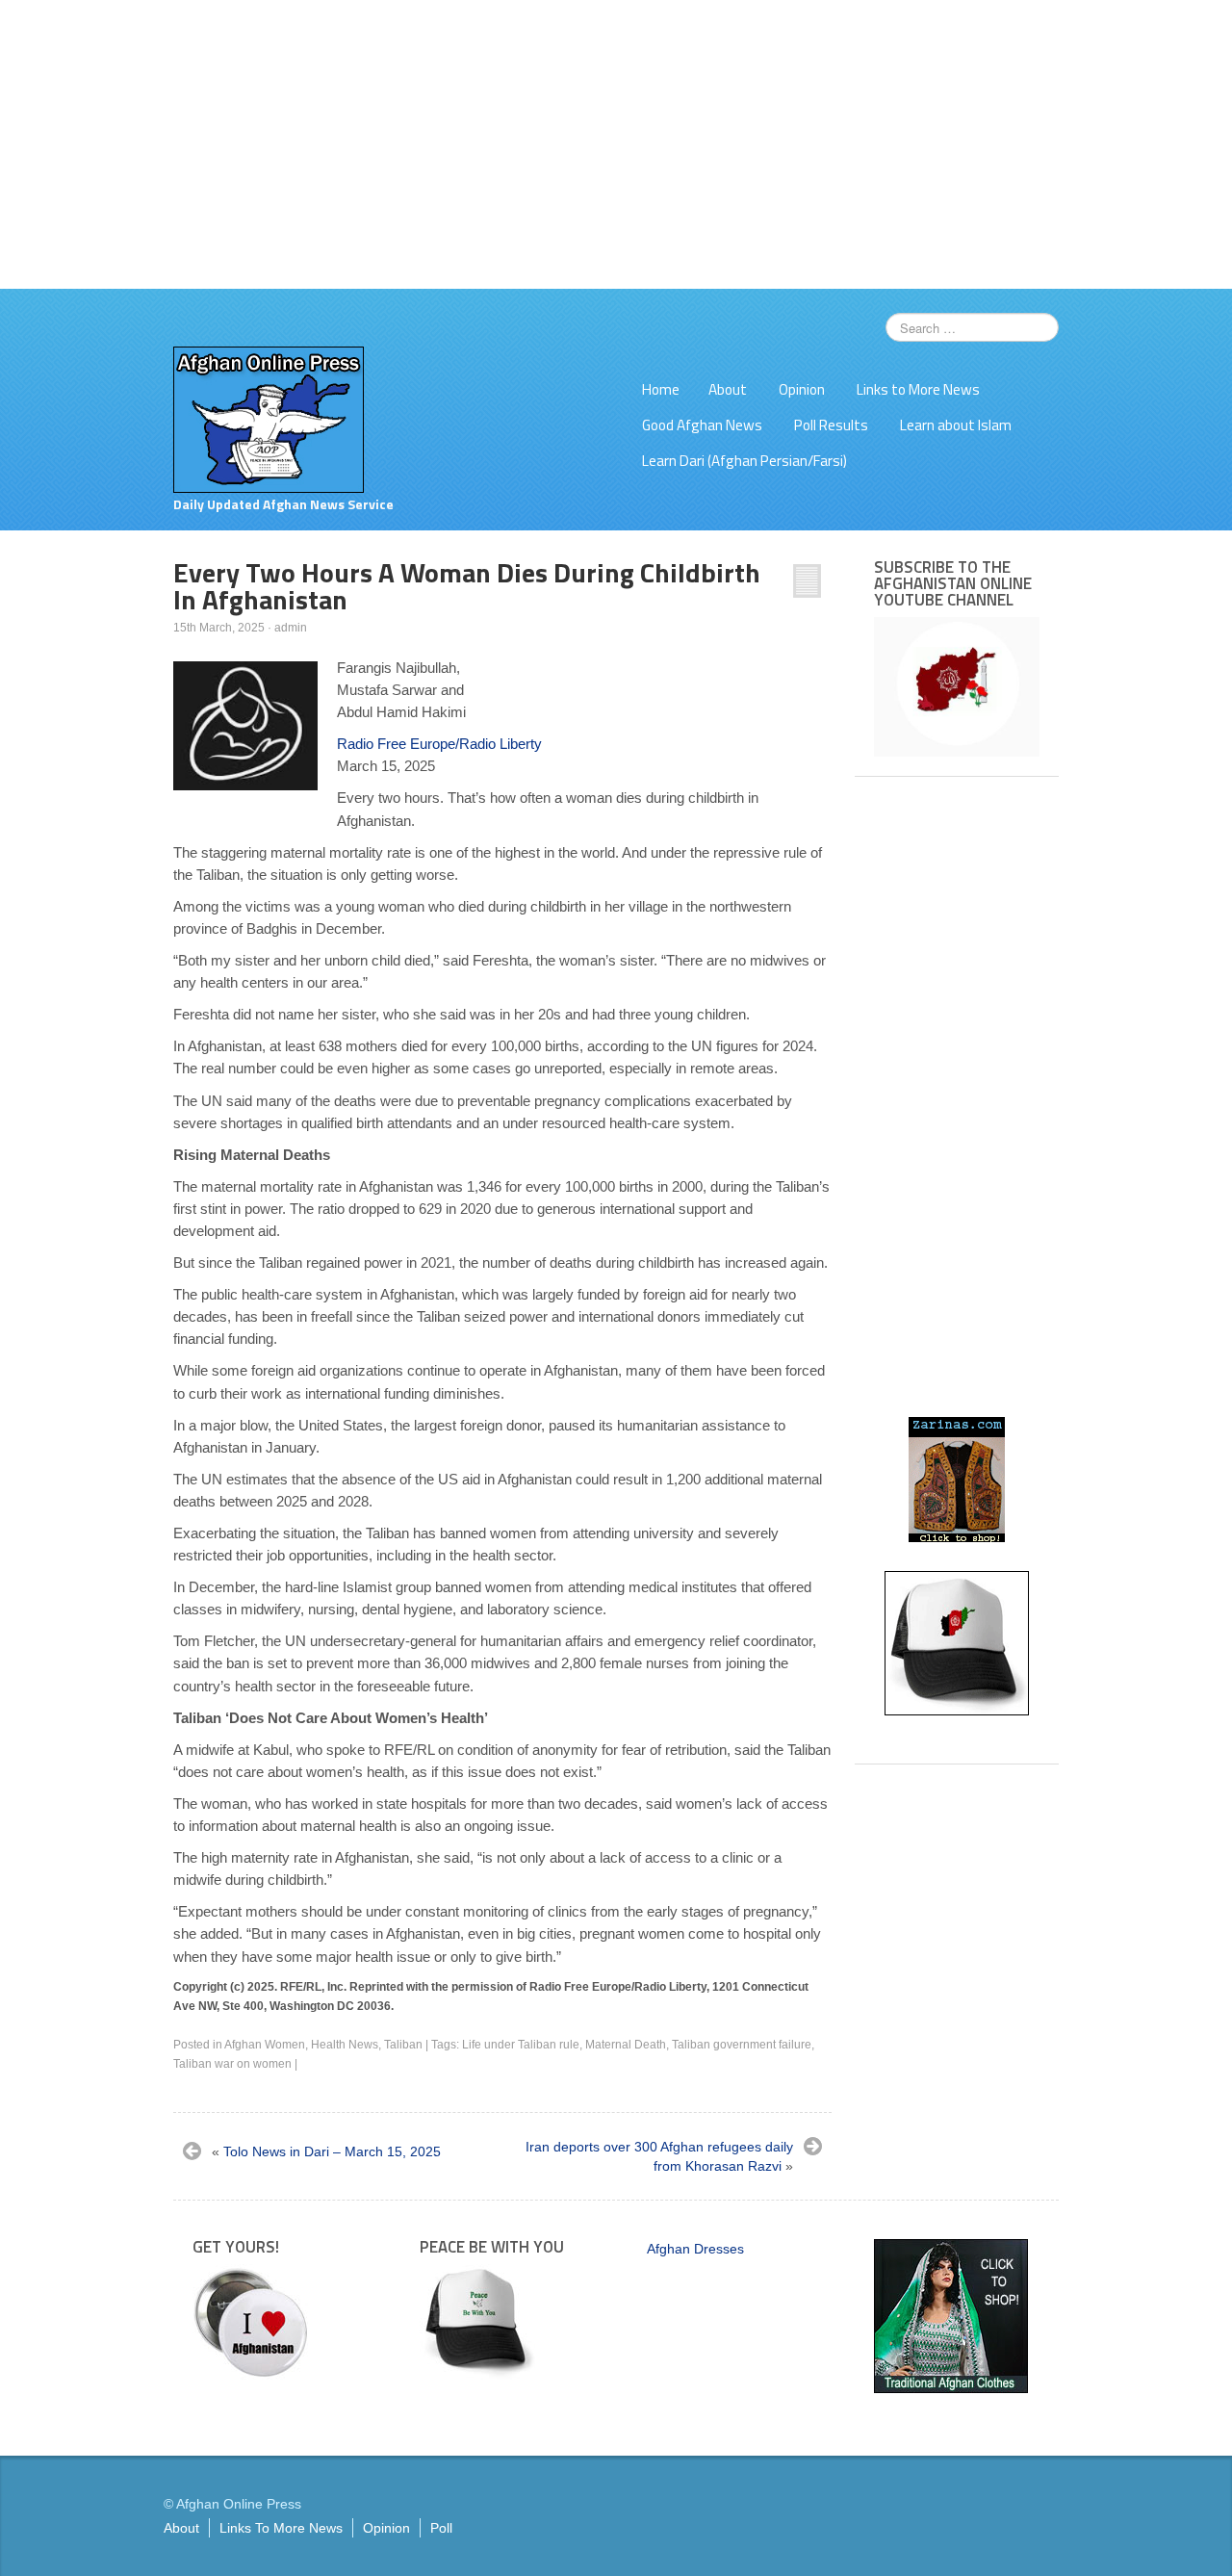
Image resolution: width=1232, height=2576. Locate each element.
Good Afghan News (702, 425)
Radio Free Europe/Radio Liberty (439, 744)
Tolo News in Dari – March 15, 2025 (332, 2151)
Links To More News (281, 2528)
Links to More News (918, 389)
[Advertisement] (616, 144)
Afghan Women (265, 2045)
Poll (441, 2528)
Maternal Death (626, 2045)
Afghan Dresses (695, 2249)
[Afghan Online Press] (269, 419)
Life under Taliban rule (521, 2045)
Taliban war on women (232, 2064)
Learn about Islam (956, 425)
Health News (345, 2045)
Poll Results (831, 425)
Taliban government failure (742, 2045)
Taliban (403, 2045)
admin (291, 628)
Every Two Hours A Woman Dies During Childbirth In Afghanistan (467, 586)
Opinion (802, 389)
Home (661, 389)
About (728, 389)
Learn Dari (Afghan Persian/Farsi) (744, 461)
